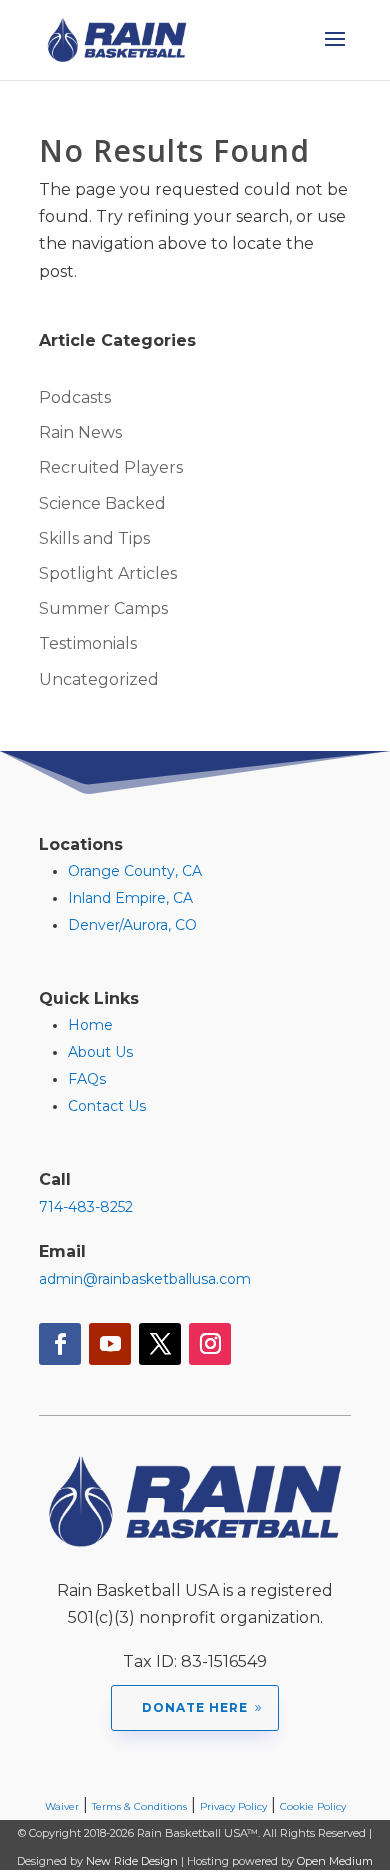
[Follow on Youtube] (110, 1344)
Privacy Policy (233, 1806)
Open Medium (335, 1861)
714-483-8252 (86, 1207)
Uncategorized (99, 679)
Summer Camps (103, 608)
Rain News (80, 432)
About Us (100, 1052)
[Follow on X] (160, 1344)
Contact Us (107, 1106)
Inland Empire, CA (130, 898)
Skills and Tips (94, 538)
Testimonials (88, 643)
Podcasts (75, 397)
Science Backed (102, 503)
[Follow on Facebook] (60, 1344)
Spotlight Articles (108, 573)
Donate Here (195, 1707)
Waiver (62, 1806)
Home (90, 1025)
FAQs (87, 1079)
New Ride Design (132, 1861)
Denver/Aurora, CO (132, 925)
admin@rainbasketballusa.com (145, 1279)
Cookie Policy (313, 1806)
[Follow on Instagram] (210, 1344)
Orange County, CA (135, 871)
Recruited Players (111, 467)
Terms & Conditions (139, 1806)
